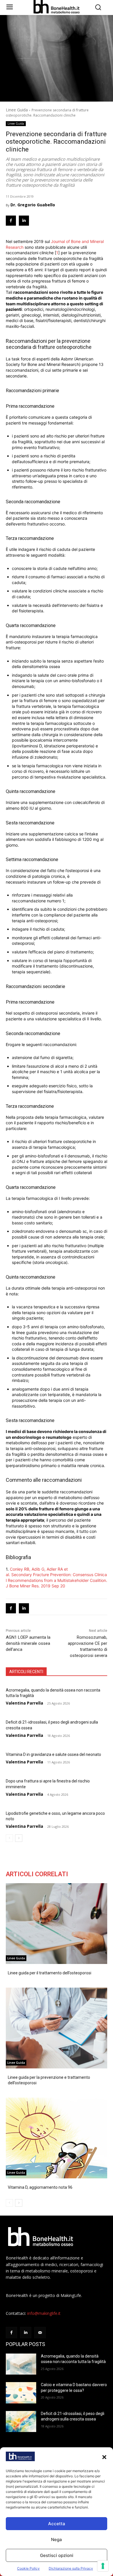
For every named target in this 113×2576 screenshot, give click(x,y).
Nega (57, 2539)
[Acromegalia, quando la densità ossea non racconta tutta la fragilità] (21, 2364)
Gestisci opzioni (57, 2555)
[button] (104, 2457)
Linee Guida (17, 110)
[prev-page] (9, 1838)
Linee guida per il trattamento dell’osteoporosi (50, 1973)
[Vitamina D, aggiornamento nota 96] (57, 2138)
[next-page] (19, 1838)
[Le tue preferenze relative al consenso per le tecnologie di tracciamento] (103, 2566)
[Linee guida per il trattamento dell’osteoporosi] (57, 1924)
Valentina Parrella (24, 1703)
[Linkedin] (24, 221)
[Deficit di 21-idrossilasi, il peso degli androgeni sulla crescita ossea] (21, 2422)
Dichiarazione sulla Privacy (71, 2568)
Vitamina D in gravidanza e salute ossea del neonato (53, 1754)
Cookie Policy (28, 2568)
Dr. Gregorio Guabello (33, 205)
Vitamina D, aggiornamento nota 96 (40, 2187)
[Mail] (40, 2333)
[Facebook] (11, 221)
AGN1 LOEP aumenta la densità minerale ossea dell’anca (28, 1643)
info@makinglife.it (44, 2313)
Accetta (57, 2524)
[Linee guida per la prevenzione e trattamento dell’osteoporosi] (57, 2028)
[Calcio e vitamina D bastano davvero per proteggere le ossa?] (21, 2393)
